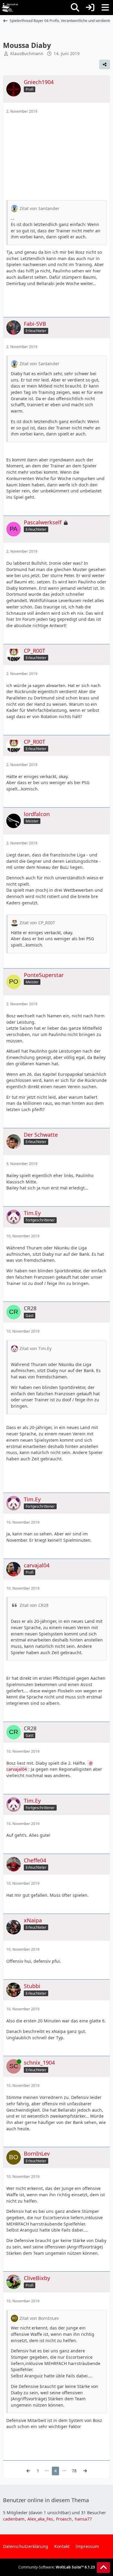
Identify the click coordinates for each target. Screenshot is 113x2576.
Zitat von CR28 (34, 1605)
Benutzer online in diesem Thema (46, 2500)
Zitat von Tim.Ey (36, 1348)
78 (74, 2471)
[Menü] (105, 8)
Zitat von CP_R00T (37, 923)
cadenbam (14, 2519)
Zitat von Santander (39, 208)
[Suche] (75, 8)
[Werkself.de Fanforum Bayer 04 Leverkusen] (10, 8)
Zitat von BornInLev (39, 2318)
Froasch (64, 2519)
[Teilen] (105, 64)
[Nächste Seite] (85, 2471)
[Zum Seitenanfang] (103, 2568)
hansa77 (83, 2519)
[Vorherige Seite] (28, 2471)
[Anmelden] (90, 8)
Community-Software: (57, 2567)
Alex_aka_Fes (40, 2519)
